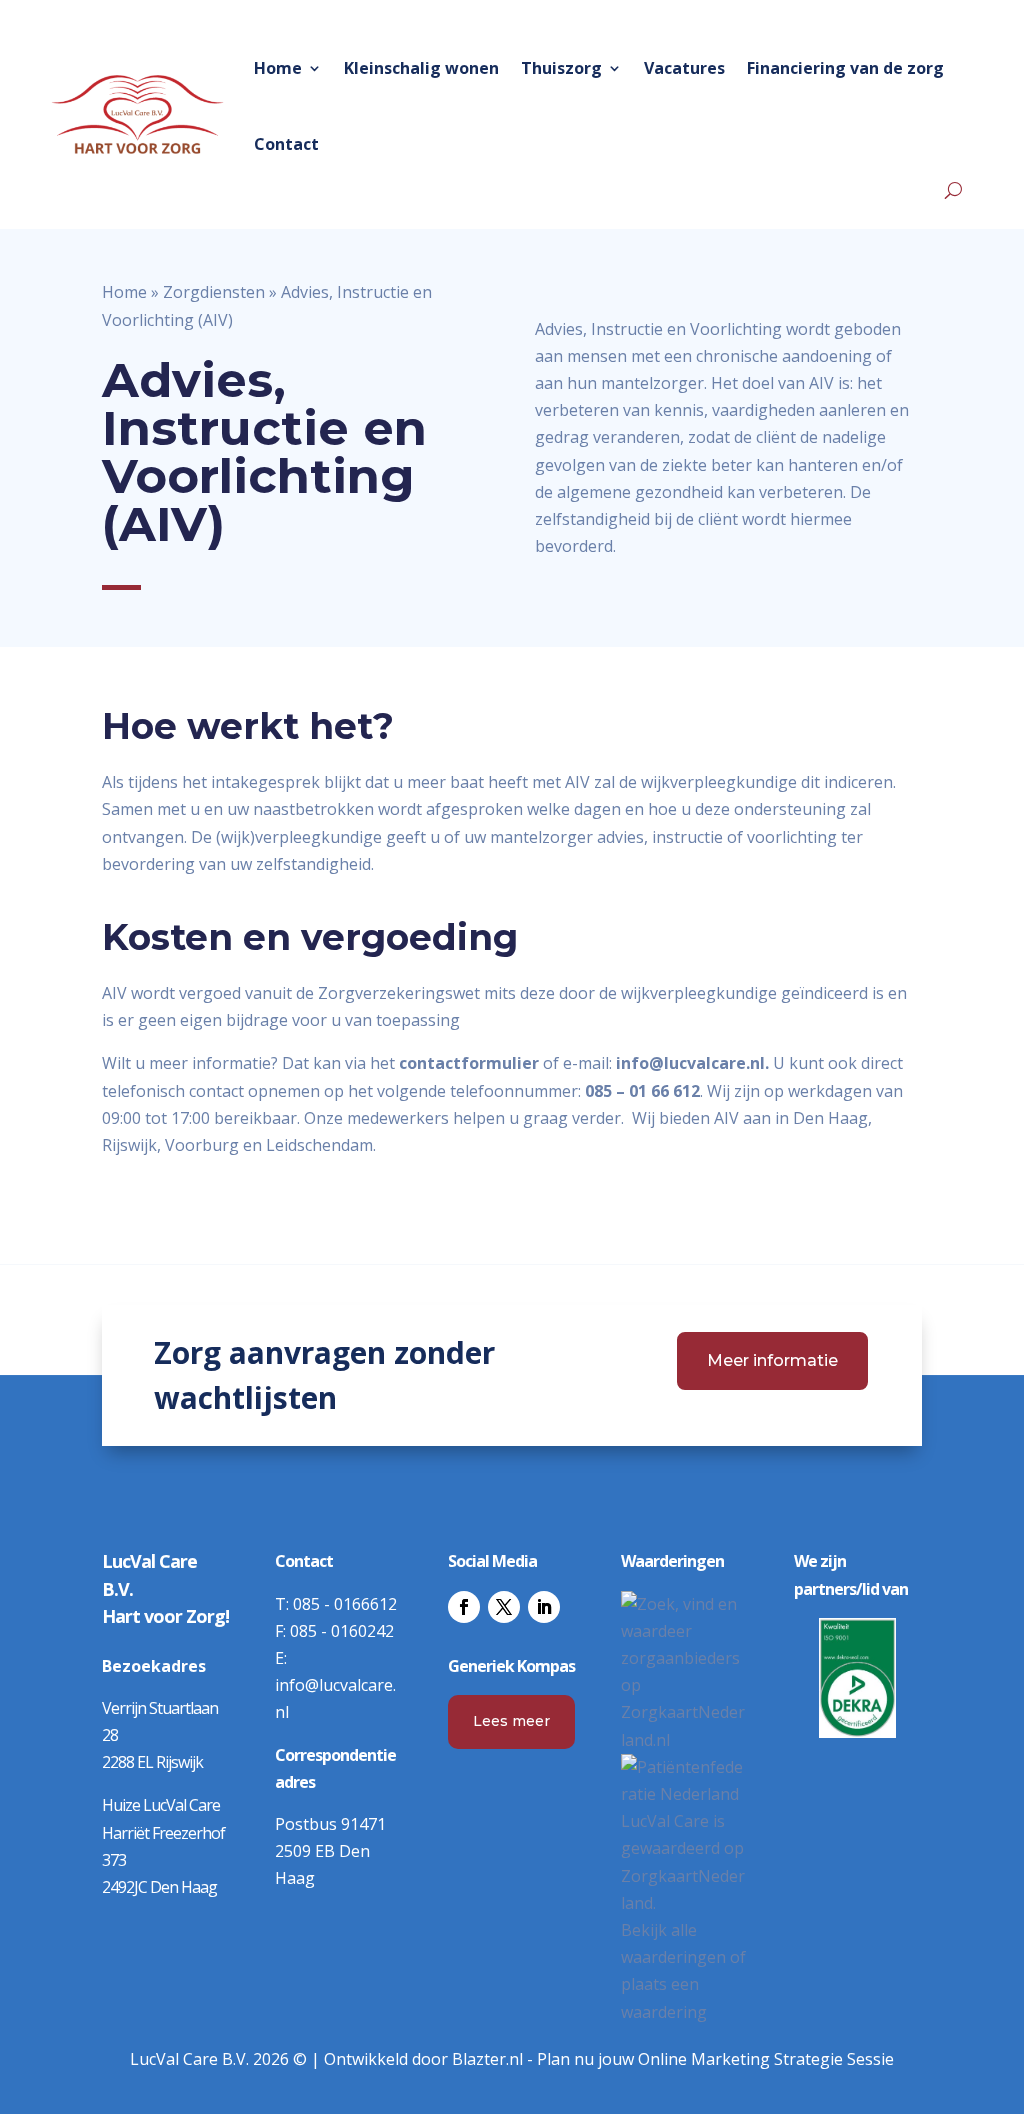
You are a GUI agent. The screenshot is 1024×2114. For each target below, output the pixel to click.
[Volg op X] (504, 1607)
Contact (286, 144)
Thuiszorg (561, 68)
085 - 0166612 (345, 1604)
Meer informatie (772, 1360)
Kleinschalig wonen (421, 68)
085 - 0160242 (342, 1631)
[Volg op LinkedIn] (544, 1607)
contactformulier (469, 1063)
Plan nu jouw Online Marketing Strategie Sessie (715, 2059)
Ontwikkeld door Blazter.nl (423, 2059)
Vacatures (684, 68)
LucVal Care (665, 1821)
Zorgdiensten (214, 292)
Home (278, 68)
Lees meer (511, 1721)
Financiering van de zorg (845, 68)
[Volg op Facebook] (464, 1607)
